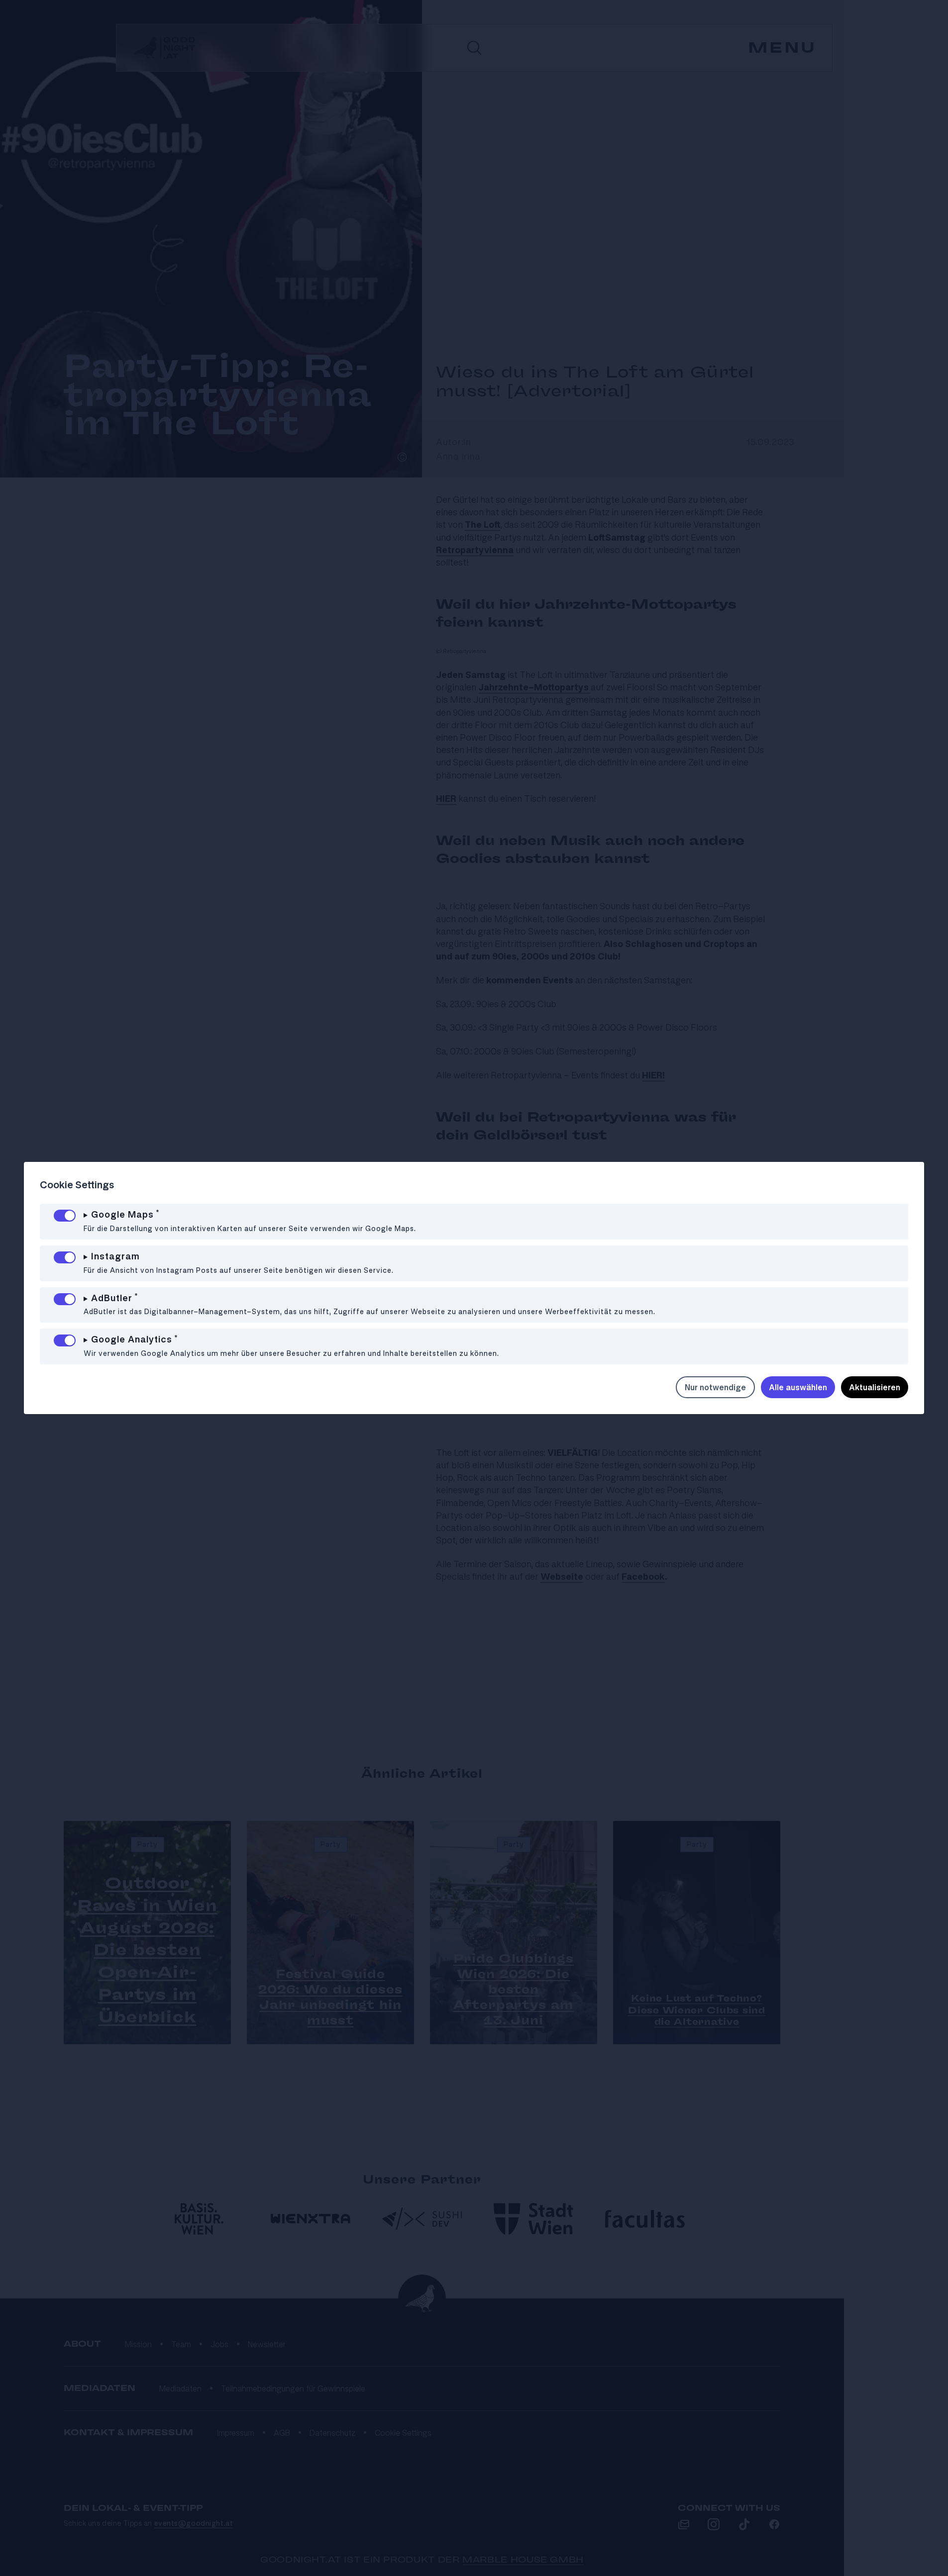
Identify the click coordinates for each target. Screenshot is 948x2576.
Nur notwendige (715, 1387)
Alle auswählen (798, 1387)
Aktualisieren (875, 1387)
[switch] (65, 1216)
